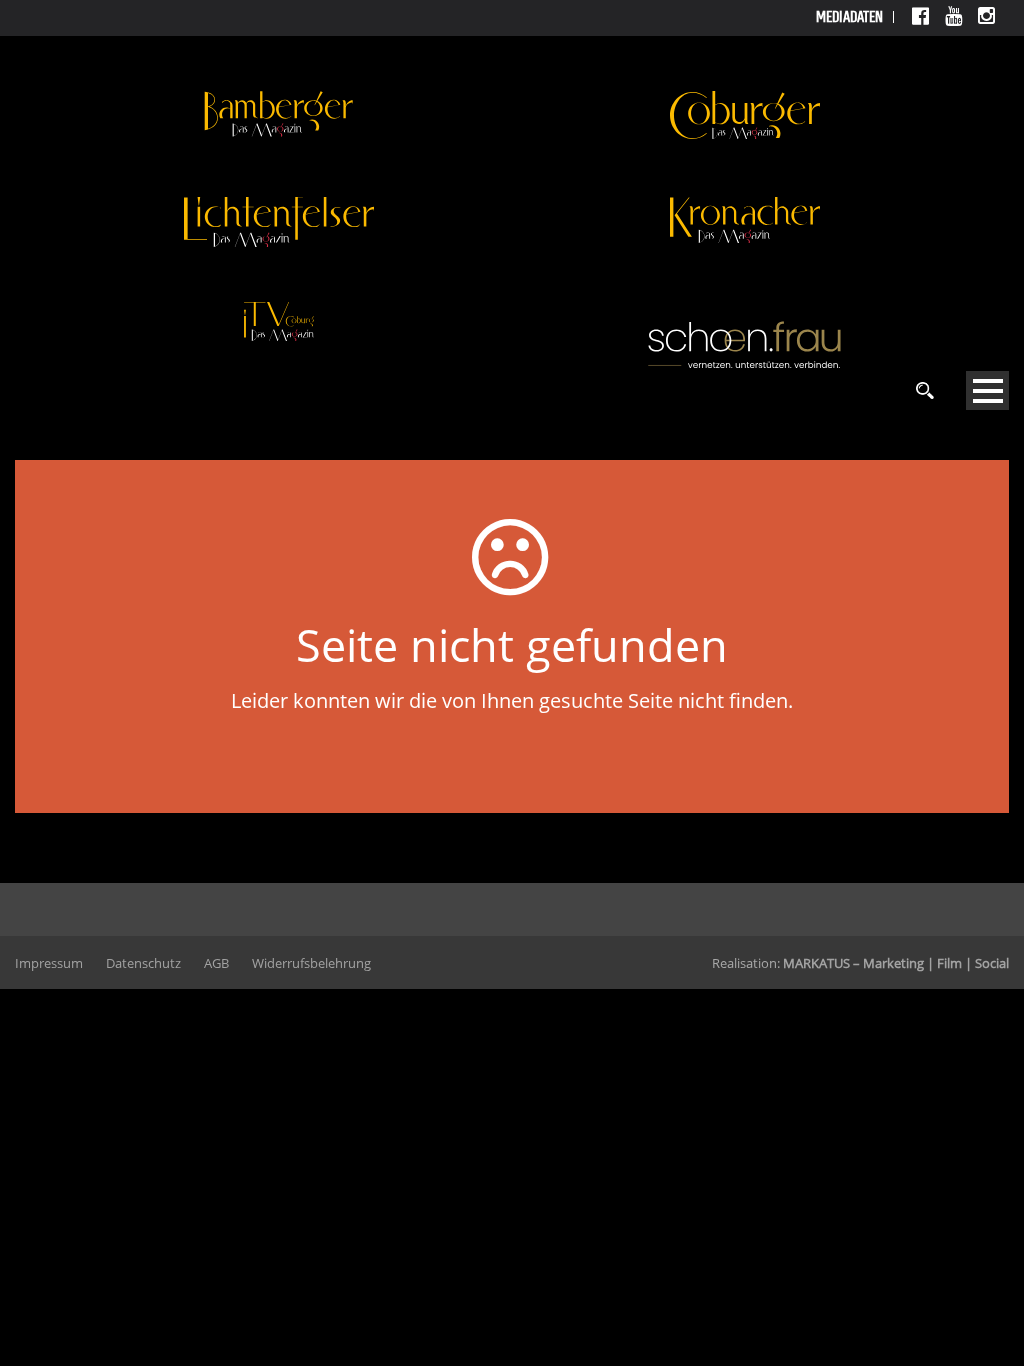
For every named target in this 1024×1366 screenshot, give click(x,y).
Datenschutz (143, 963)
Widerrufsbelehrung (311, 963)
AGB (216, 963)
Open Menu (987, 390)
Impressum (49, 963)
